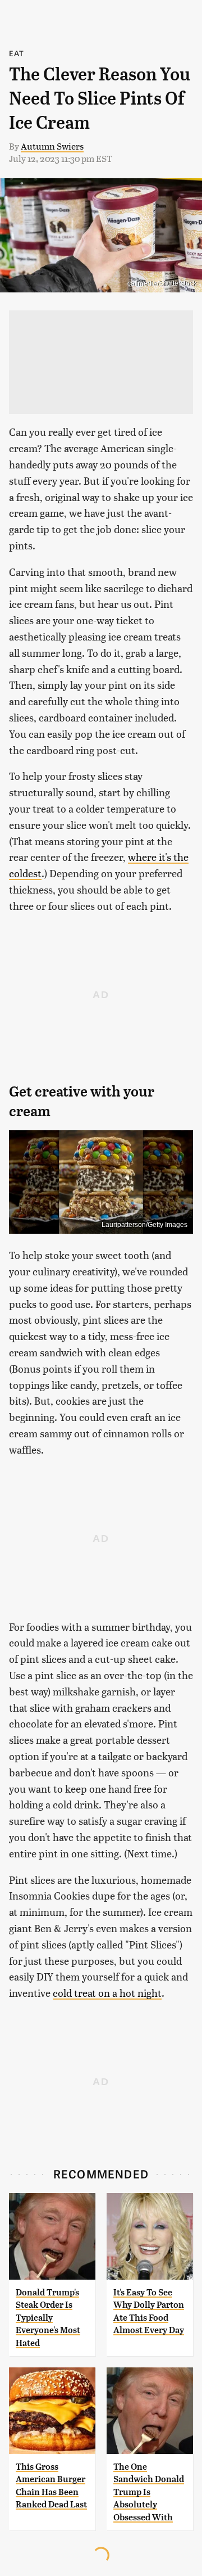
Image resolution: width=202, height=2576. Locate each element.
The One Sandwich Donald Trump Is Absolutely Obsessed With (149, 2492)
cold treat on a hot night (107, 1993)
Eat (17, 53)
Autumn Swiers (52, 146)
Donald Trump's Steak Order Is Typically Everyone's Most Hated (48, 2318)
